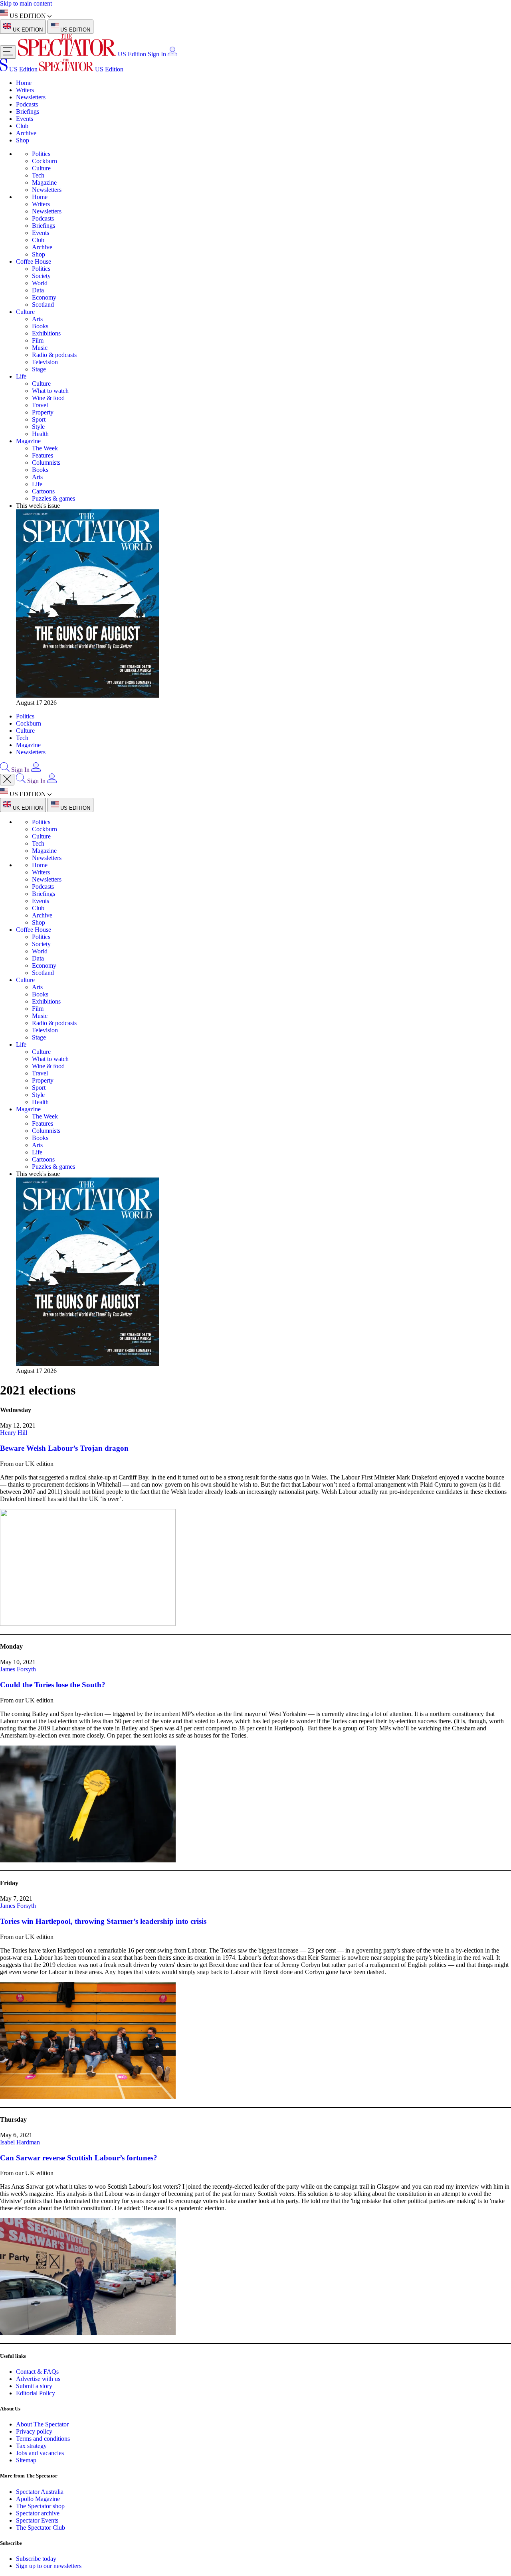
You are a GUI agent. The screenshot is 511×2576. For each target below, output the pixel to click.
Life (21, 376)
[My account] (172, 54)
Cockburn (45, 161)
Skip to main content (26, 3)
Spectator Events (37, 2520)
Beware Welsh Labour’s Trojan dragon (64, 1448)
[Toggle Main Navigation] (8, 52)
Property (43, 412)
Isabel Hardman (20, 2142)
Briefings (28, 111)
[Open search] (5, 770)
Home (24, 83)
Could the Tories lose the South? (53, 1685)
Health (40, 434)
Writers (25, 90)
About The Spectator (42, 2424)
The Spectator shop (40, 2506)
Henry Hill (14, 1433)
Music (40, 348)
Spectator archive (38, 2513)
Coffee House (34, 261)
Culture (41, 168)
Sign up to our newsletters (49, 2566)
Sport (39, 419)
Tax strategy (31, 2446)
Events (25, 119)
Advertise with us (38, 2379)
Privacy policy (34, 2431)
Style (38, 427)
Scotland (43, 305)
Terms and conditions (43, 2439)
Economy (44, 297)
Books (40, 326)
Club (22, 126)
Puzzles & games (53, 498)
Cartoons (43, 491)
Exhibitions (46, 333)
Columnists (46, 463)
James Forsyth (18, 1669)
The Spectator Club (41, 2528)
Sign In (157, 54)
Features (43, 455)
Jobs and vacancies (40, 2453)
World (40, 283)
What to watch (50, 391)
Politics (41, 154)
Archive (26, 133)
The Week (45, 448)
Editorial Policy (36, 2393)
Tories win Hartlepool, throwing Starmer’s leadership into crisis (103, 1921)
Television (45, 362)
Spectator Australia (40, 2492)
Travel (40, 405)
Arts (37, 319)
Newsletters (31, 97)
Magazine (44, 182)
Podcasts (27, 104)
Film (38, 340)
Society (41, 276)
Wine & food (48, 398)
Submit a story (34, 2386)
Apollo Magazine (38, 2499)
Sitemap (26, 2460)
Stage (39, 369)
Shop (23, 140)
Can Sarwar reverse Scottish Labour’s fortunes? (79, 2158)
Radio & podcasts (54, 355)
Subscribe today (36, 2559)
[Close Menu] (7, 780)
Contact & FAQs (37, 2372)
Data (38, 290)
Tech (38, 175)
